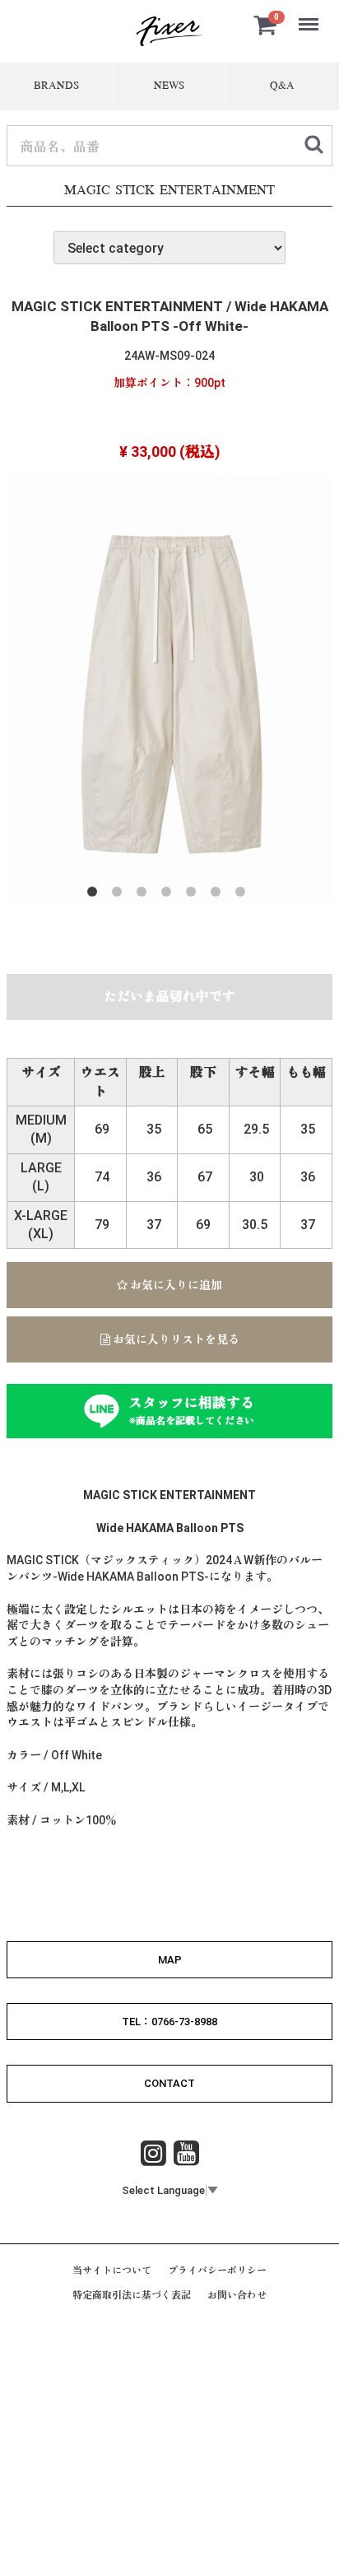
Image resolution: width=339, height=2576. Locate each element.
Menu (310, 15)
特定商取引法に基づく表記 (132, 2295)
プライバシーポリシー (217, 2271)
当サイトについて (112, 2271)
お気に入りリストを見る (175, 1339)
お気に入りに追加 (175, 1285)
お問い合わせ (237, 2295)
